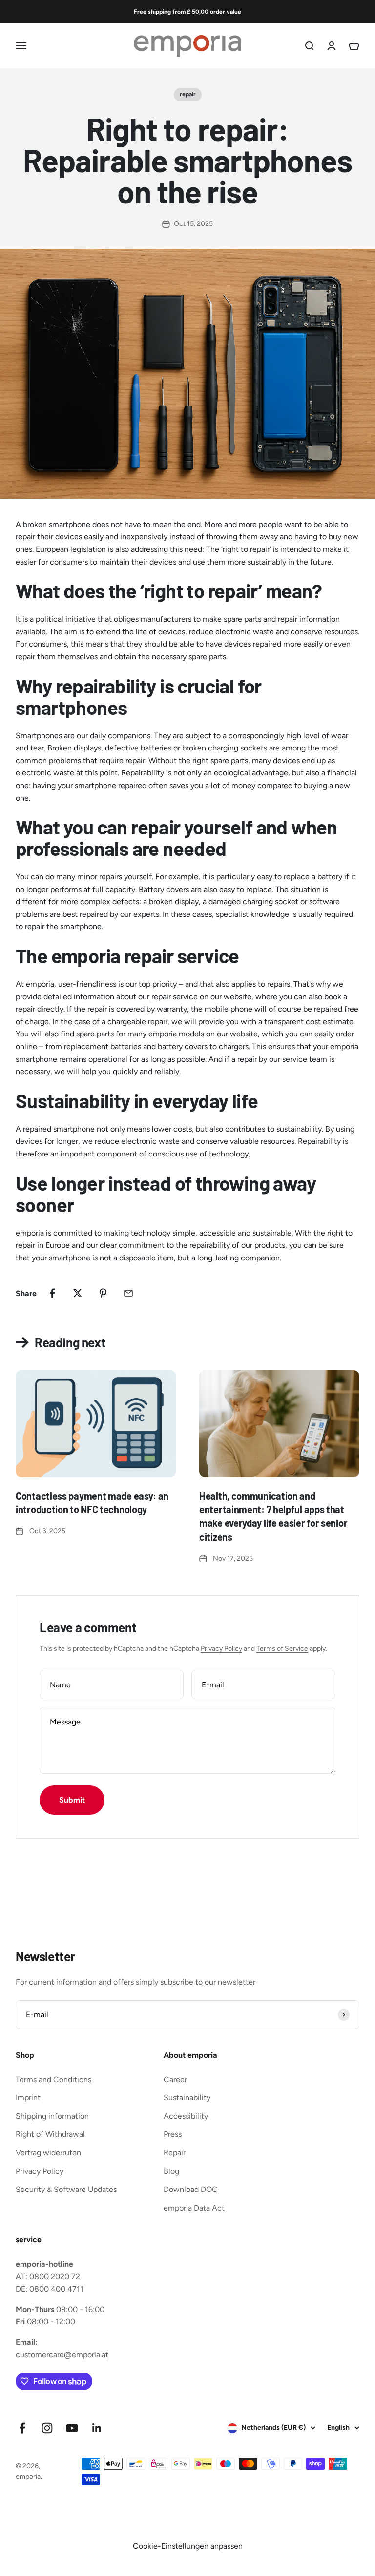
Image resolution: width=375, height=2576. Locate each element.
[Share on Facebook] (52, 1293)
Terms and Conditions (53, 2079)
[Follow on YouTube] (72, 2428)
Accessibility (186, 2116)
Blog (171, 2171)
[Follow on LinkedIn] (97, 2428)
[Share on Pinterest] (103, 1293)
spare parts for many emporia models (140, 1034)
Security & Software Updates (66, 2189)
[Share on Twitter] (78, 1293)
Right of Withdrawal (50, 2134)
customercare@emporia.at (62, 2355)
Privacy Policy (221, 1649)
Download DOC (191, 2189)
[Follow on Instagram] (47, 2428)
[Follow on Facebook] (22, 2428)
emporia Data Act (194, 2208)
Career (175, 2079)
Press (173, 2134)
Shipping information (52, 2116)
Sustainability (187, 2098)
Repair (175, 2153)
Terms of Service (282, 1649)
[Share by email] (128, 1293)
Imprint (28, 2098)
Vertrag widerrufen (48, 2153)
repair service (175, 997)
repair (188, 94)
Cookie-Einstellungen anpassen (188, 2546)
